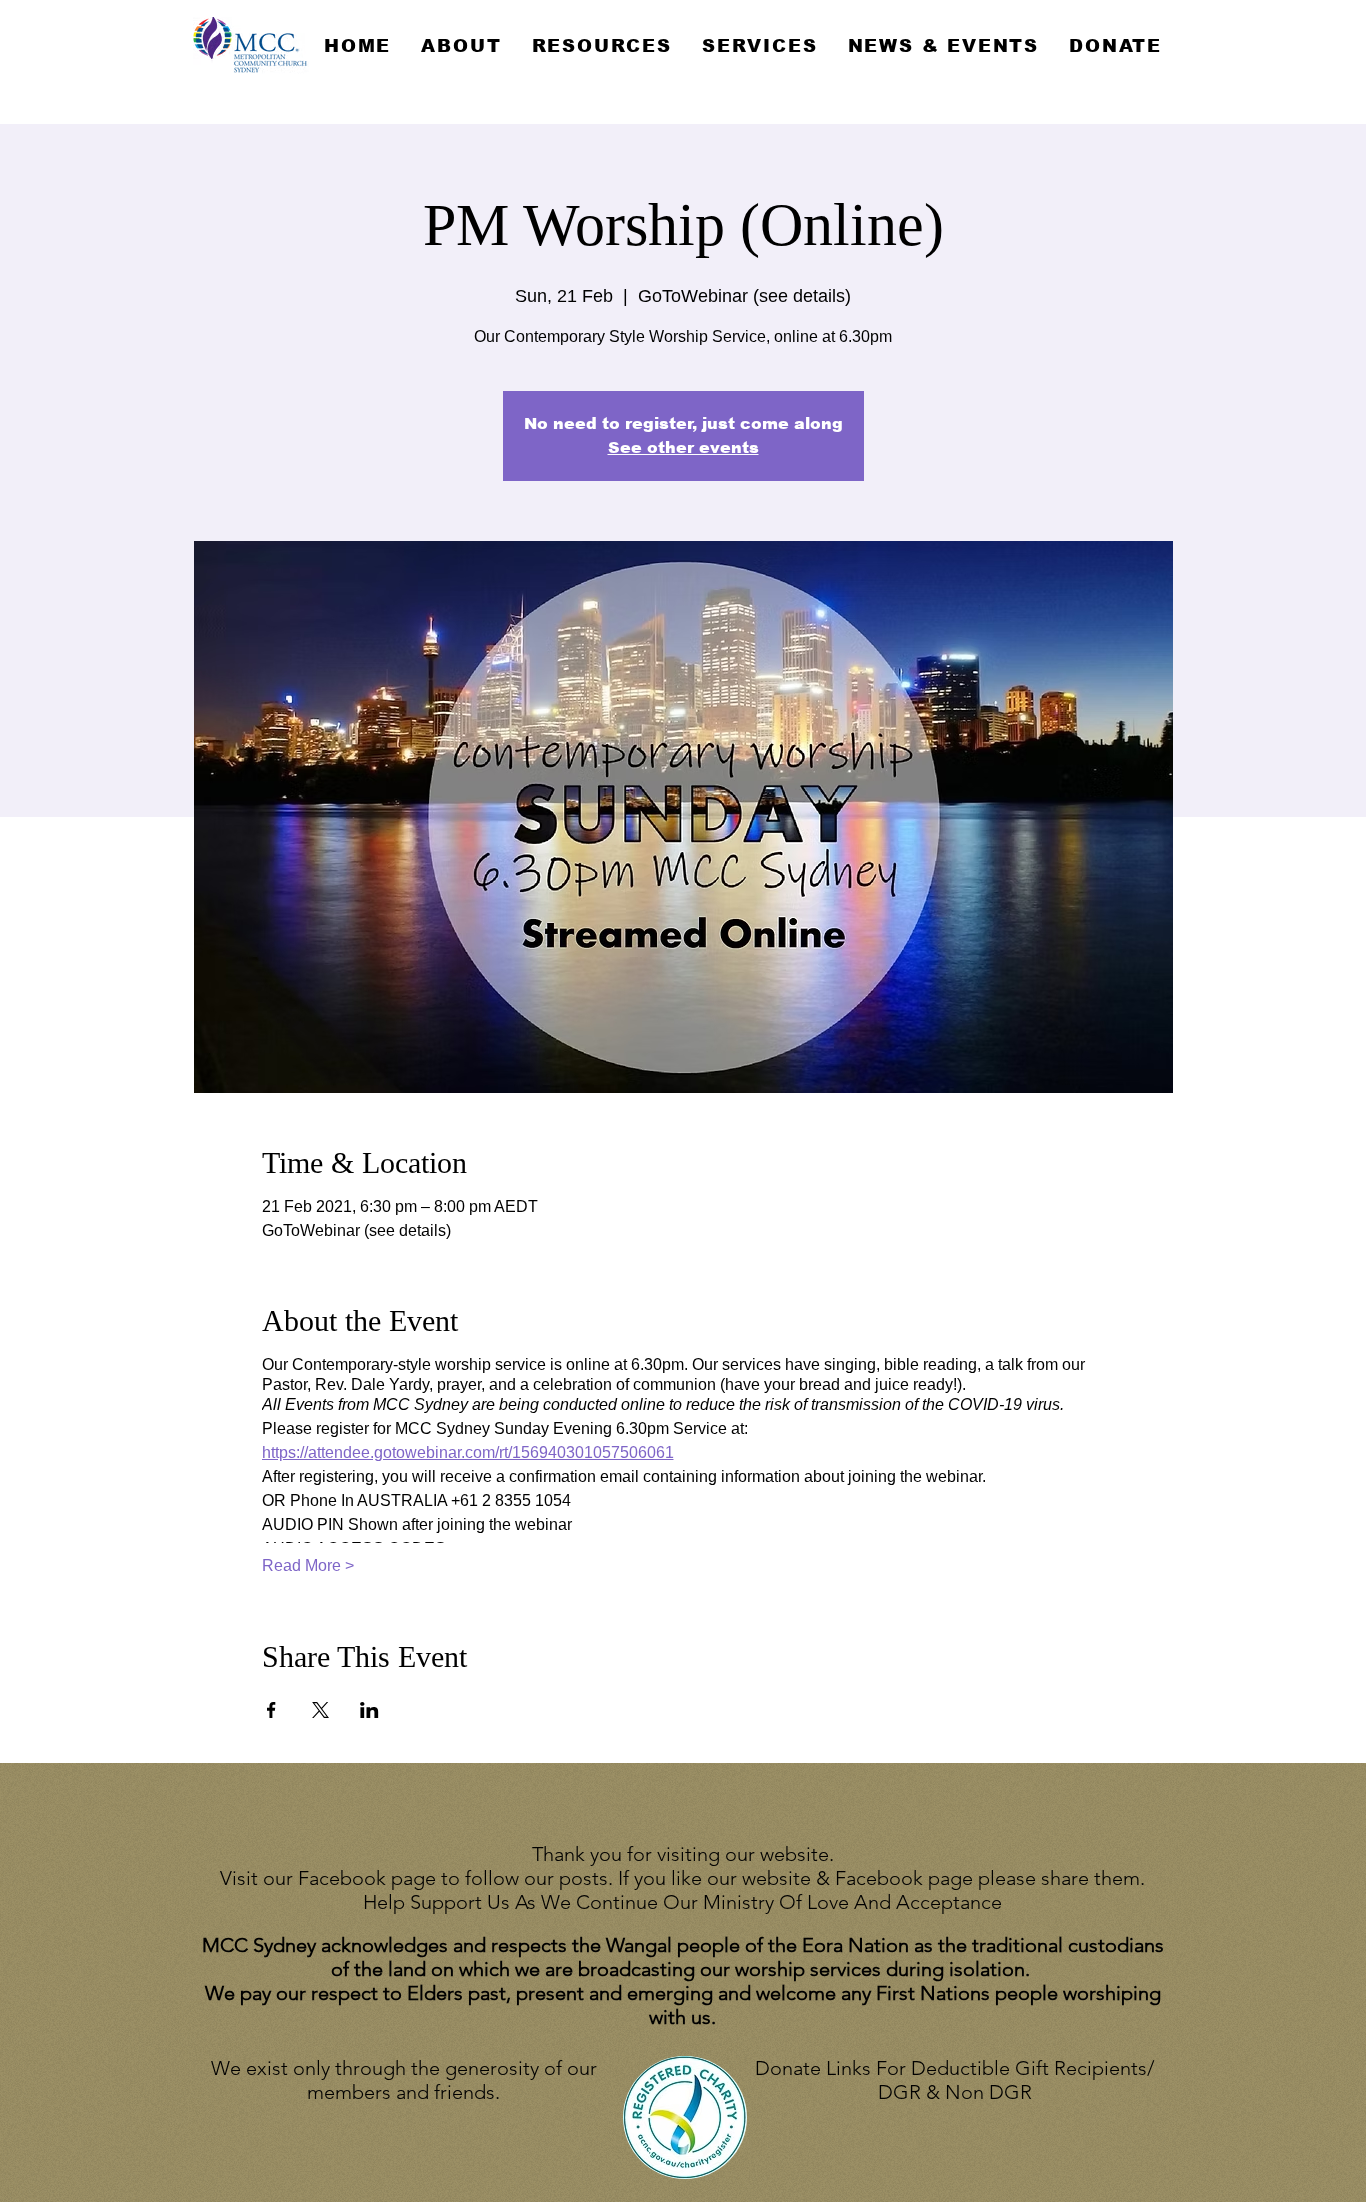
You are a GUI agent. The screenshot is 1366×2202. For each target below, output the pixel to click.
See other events (683, 447)
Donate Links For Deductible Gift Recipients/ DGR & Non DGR (954, 2080)
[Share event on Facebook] (271, 1710)
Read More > (308, 1565)
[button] (461, 46)
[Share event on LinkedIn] (369, 1710)
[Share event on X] (320, 1710)
